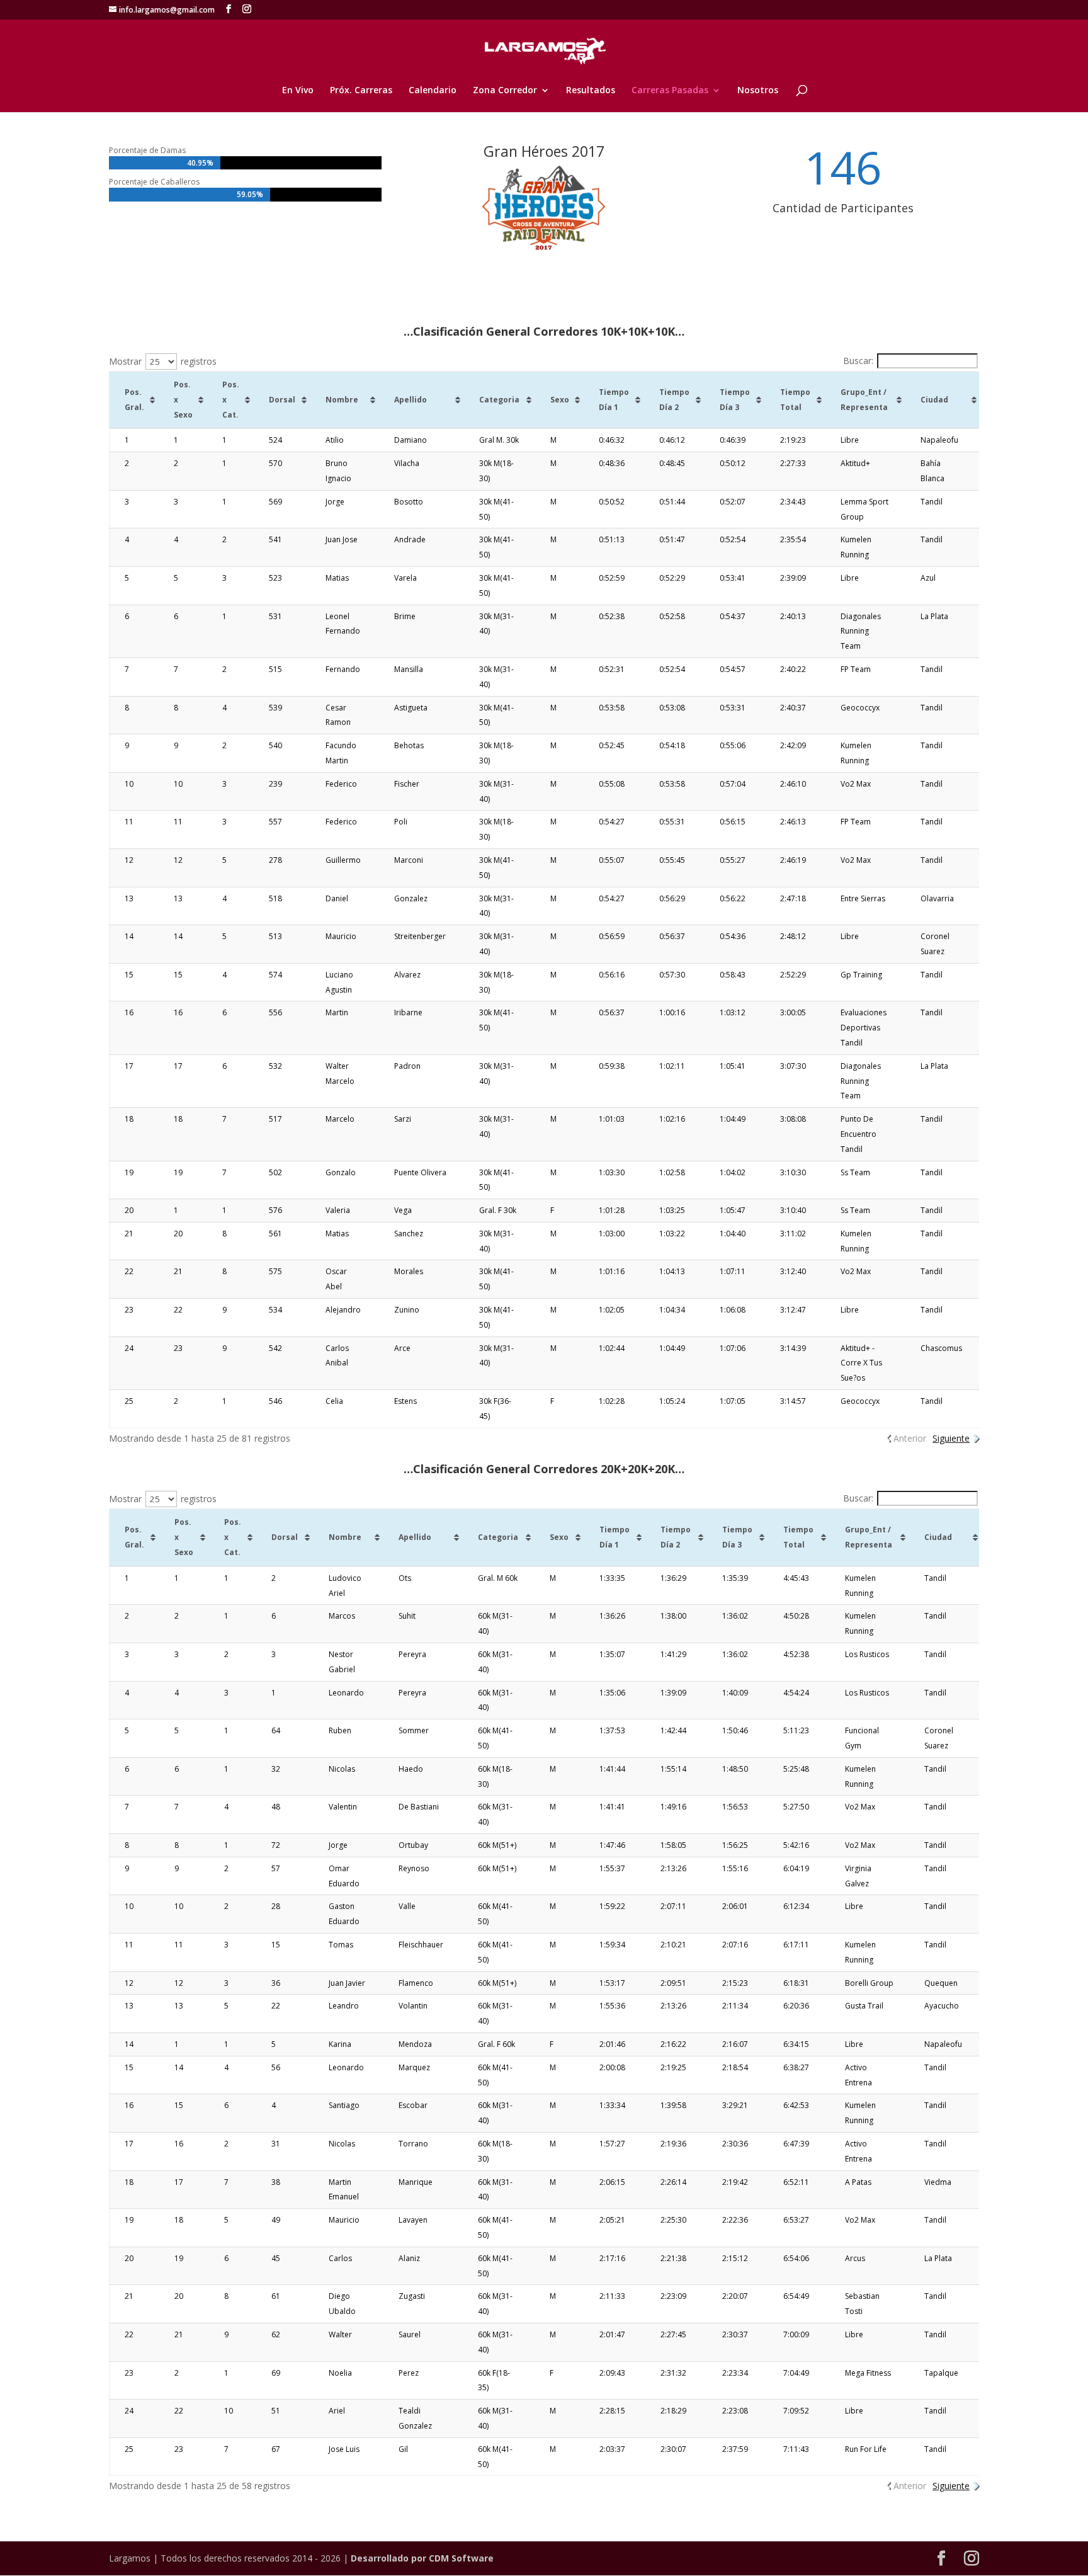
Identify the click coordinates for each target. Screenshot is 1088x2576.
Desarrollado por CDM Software (422, 2558)
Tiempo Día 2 (674, 400)
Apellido (411, 400)
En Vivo (298, 91)
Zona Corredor (505, 91)
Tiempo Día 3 (735, 400)
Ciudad (934, 400)
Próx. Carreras (361, 91)
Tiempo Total (795, 400)
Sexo (560, 400)
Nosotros (758, 91)
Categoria (499, 400)
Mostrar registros (163, 361)
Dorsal (282, 400)
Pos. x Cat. (231, 400)
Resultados (591, 91)
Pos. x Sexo (183, 400)
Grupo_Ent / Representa (864, 400)
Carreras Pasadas (670, 91)
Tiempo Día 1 (614, 400)
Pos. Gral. (134, 400)
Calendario (433, 91)
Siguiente (951, 1438)
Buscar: (858, 361)
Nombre (342, 400)
